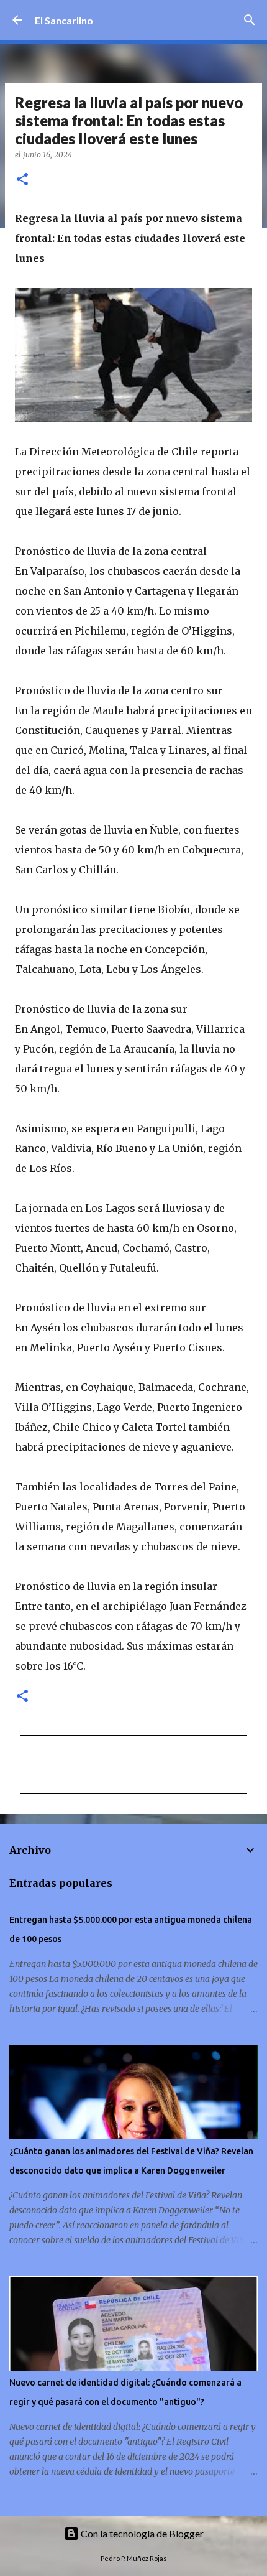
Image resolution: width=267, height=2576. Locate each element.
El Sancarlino (64, 20)
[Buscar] (250, 20)
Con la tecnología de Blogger (141, 2533)
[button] (22, 180)
